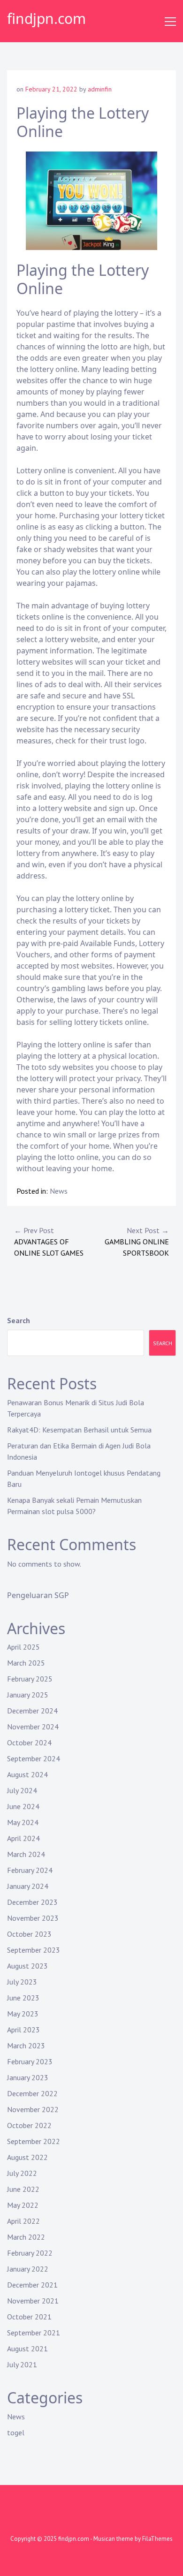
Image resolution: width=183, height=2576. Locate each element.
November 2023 (33, 1918)
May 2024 (23, 1822)
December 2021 (32, 2285)
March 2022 (26, 2237)
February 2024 (30, 1870)
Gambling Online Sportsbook (137, 1242)
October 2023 (29, 1934)
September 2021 (34, 2333)
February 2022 (30, 2253)
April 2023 (23, 2030)
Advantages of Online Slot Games (49, 1242)
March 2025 (26, 1663)
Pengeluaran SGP (38, 1595)
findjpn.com (46, 19)
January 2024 (28, 1886)
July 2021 (22, 2364)
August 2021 (27, 2349)
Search (19, 1320)
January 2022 (28, 2269)
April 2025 (23, 1647)
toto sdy (46, 1067)
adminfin (100, 89)
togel (16, 2432)
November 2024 (33, 1727)
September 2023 (34, 1950)
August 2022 (27, 2157)
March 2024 (26, 1854)
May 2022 (23, 2205)
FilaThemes (157, 2539)
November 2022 (33, 2109)
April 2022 (23, 2221)
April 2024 (23, 1838)
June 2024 (23, 1806)
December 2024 (32, 1711)
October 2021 (29, 2317)
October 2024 (29, 1743)
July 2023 (22, 1982)
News (59, 1191)
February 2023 (30, 2061)
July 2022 (22, 2173)
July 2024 (22, 1790)
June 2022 (23, 2189)
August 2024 (27, 1774)
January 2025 (28, 1695)
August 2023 (27, 1966)
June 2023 (23, 1998)
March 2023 (26, 2046)
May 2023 (23, 2014)
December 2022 (32, 2093)
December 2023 (32, 1902)
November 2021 (33, 2301)
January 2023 (28, 2077)
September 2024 (34, 1758)
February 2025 (30, 1679)
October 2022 (29, 2125)
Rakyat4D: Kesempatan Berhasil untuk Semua (79, 1430)
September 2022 (34, 2141)
